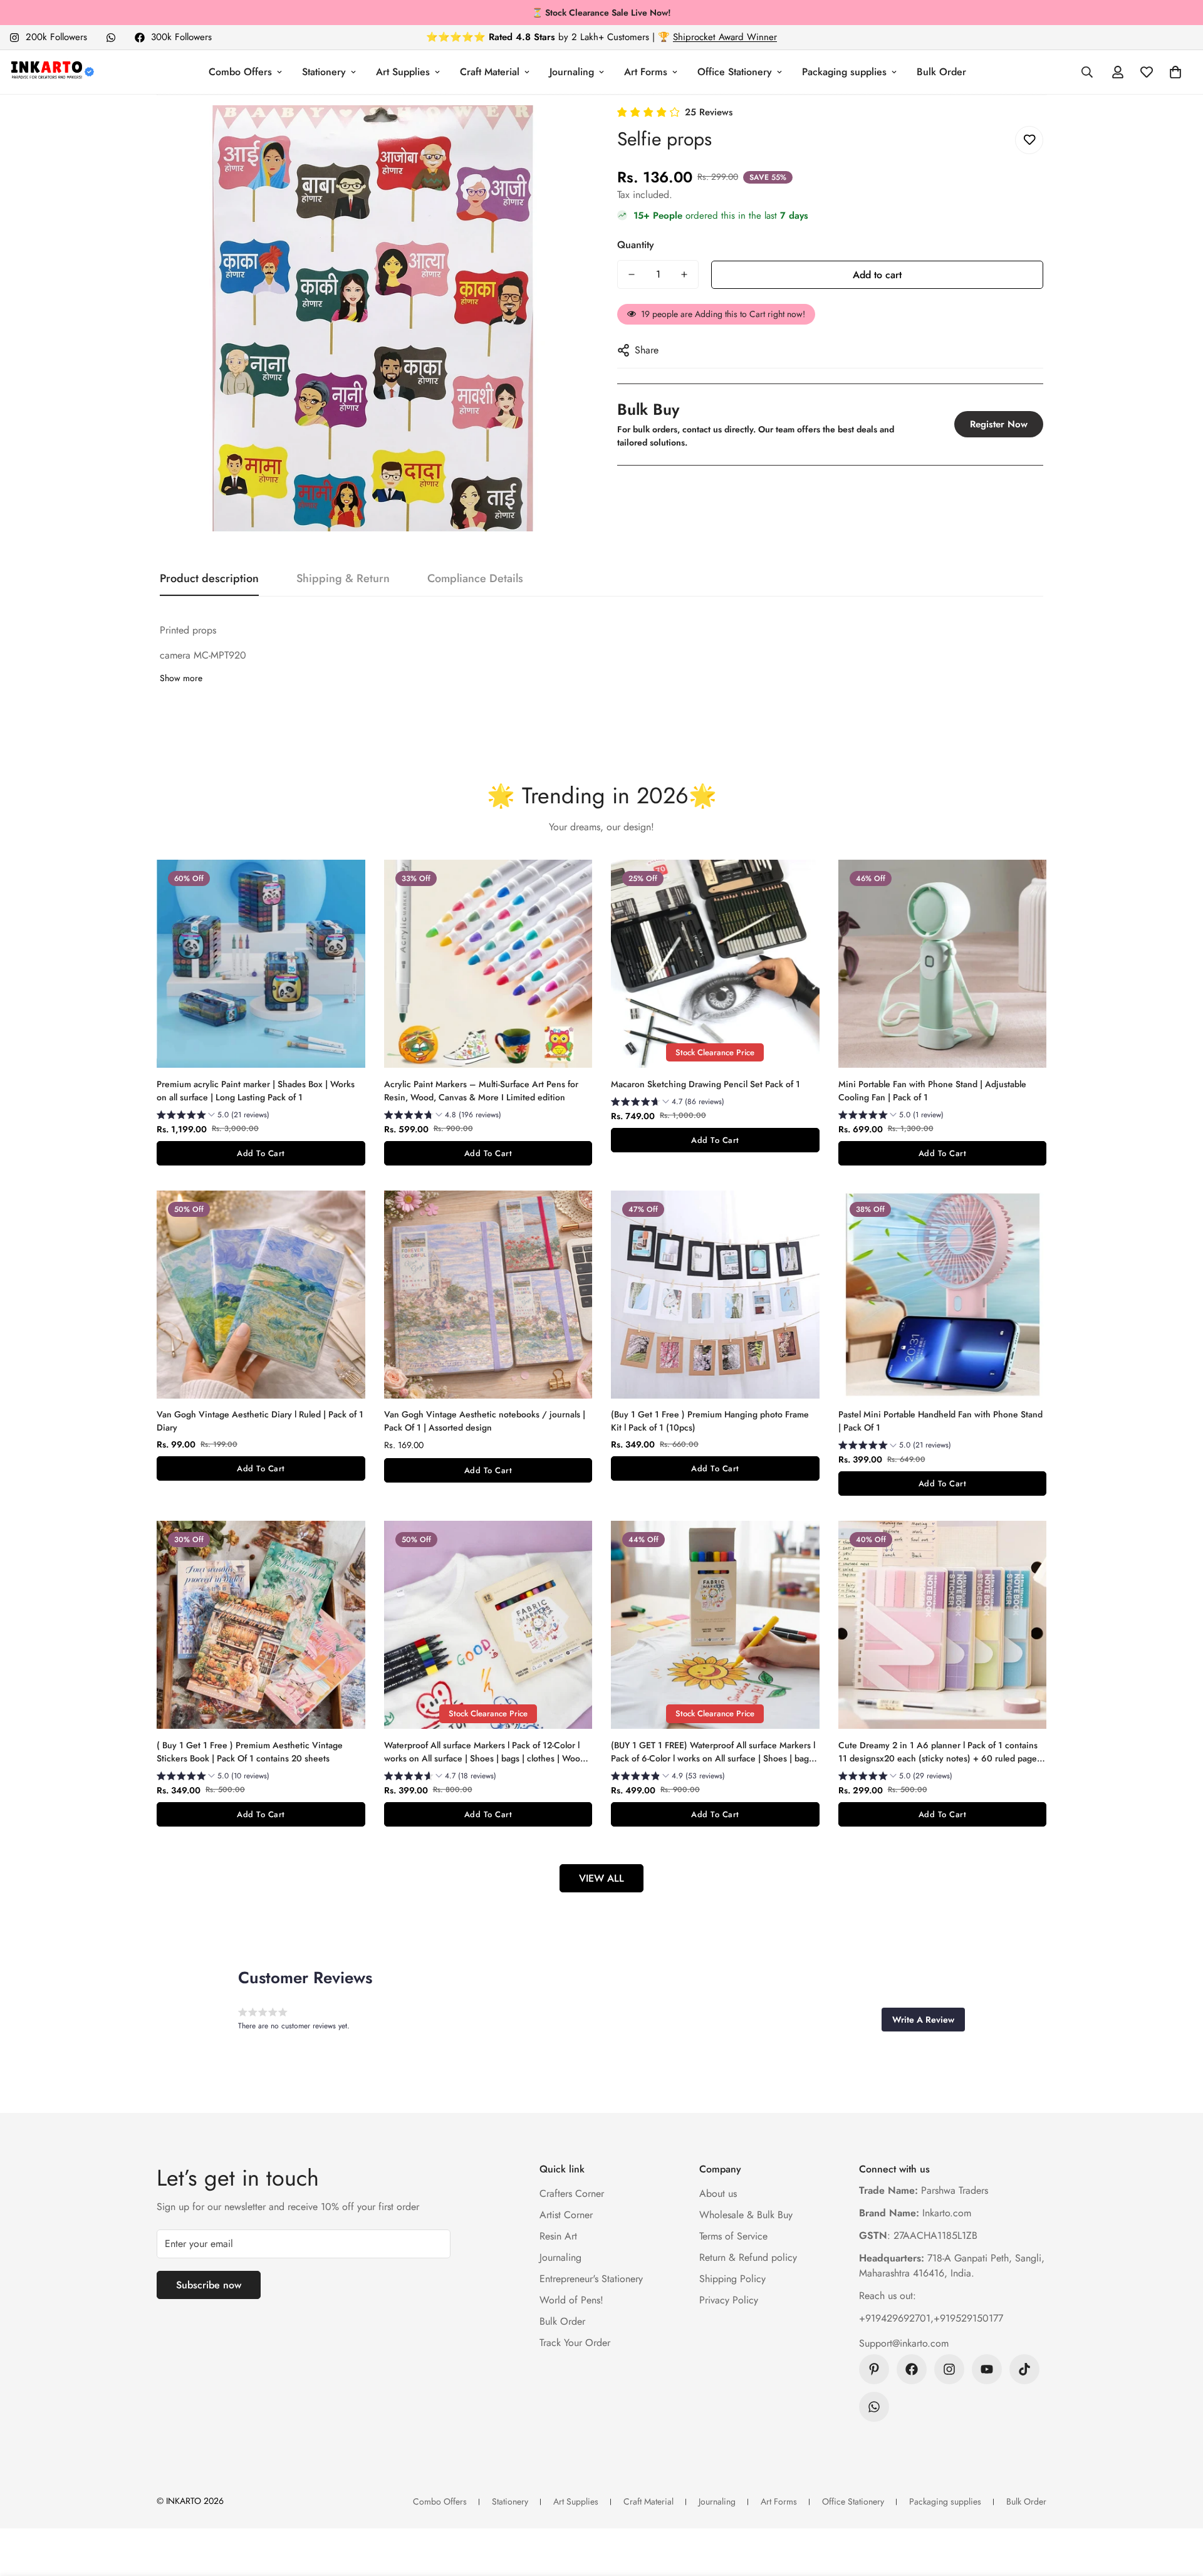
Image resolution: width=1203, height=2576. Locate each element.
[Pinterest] (874, 2369)
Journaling (572, 72)
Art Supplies (403, 72)
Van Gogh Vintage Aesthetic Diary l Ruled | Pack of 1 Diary (260, 1421)
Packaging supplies (844, 72)
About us (718, 2193)
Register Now (999, 424)
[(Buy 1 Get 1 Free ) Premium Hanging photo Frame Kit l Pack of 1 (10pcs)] (715, 1295)
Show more (181, 678)
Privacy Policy (729, 2300)
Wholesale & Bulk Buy (746, 2215)
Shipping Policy (732, 2279)
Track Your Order (575, 2343)
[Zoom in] (559, 132)
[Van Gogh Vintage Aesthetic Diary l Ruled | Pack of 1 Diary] (261, 1295)
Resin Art (558, 2236)
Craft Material (490, 72)
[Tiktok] (1024, 2369)
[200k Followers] (949, 2369)
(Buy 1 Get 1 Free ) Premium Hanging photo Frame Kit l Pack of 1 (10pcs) (710, 1421)
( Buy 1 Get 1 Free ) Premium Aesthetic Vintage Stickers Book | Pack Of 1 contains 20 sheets (250, 1752)
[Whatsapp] (111, 38)
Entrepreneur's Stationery (591, 2279)
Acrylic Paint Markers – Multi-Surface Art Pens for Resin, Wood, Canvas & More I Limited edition (481, 1091)
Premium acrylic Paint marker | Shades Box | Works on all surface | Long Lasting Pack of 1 (256, 1091)
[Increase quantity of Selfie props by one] (684, 274)
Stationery (324, 72)
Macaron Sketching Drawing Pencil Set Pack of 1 (706, 1084)
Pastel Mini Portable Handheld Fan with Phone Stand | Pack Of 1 (940, 1421)
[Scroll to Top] (1179, 2508)
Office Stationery (735, 72)
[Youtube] (987, 2369)
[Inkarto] (52, 72)
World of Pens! (571, 2300)
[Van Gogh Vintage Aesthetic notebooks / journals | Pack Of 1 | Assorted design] (488, 1295)
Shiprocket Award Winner (725, 37)
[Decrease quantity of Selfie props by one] (632, 274)
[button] (1175, 72)
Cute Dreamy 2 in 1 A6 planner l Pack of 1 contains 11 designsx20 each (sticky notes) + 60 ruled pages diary (940, 1752)
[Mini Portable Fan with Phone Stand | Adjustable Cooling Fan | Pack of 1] (943, 964)
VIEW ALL (601, 1878)
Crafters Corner (572, 2193)
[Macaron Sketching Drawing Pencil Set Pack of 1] (715, 964)
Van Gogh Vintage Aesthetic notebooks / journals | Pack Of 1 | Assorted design (485, 1421)
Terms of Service (733, 2236)
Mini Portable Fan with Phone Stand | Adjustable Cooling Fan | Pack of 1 (932, 1091)
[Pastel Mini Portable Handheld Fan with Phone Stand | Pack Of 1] (943, 1295)
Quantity (636, 245)
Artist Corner (566, 2215)
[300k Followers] (912, 2369)
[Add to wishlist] (1029, 140)
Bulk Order (941, 72)
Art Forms (646, 72)
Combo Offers (240, 72)
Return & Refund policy (748, 2257)
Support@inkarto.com (904, 2343)
